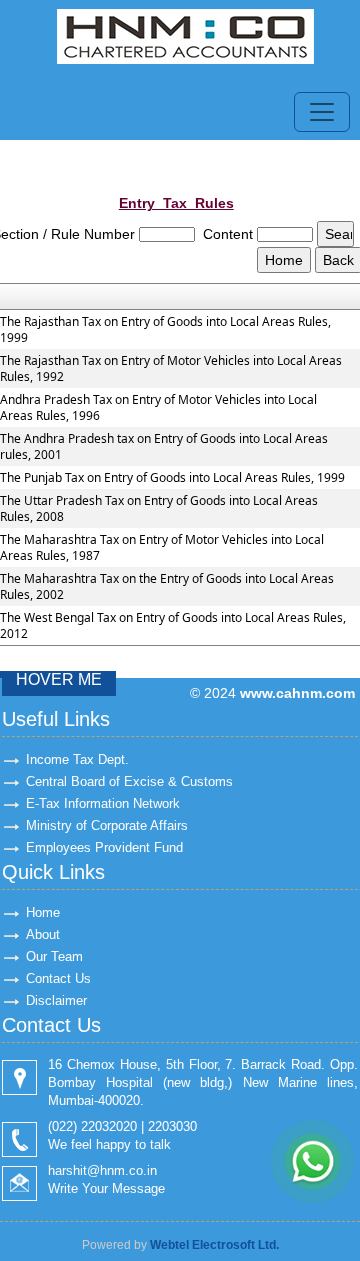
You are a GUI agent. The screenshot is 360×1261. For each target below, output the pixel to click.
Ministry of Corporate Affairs (107, 825)
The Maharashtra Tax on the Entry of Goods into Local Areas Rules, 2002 (167, 587)
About (43, 934)
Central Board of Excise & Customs (129, 781)
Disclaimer (56, 1000)
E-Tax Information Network (103, 803)
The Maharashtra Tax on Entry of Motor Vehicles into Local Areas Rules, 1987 (162, 548)
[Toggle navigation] (322, 112)
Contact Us (58, 978)
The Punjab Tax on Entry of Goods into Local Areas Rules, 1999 (172, 478)
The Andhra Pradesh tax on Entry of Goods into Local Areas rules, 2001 (164, 447)
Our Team (54, 956)
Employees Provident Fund (104, 847)
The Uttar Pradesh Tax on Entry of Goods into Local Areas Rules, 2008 (159, 509)
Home (43, 912)
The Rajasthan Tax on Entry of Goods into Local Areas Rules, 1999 (165, 330)
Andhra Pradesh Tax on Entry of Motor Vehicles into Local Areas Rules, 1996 (158, 408)
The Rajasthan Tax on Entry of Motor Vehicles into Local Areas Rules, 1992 (171, 369)
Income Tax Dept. (77, 759)
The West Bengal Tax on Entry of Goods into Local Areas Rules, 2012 (173, 626)
